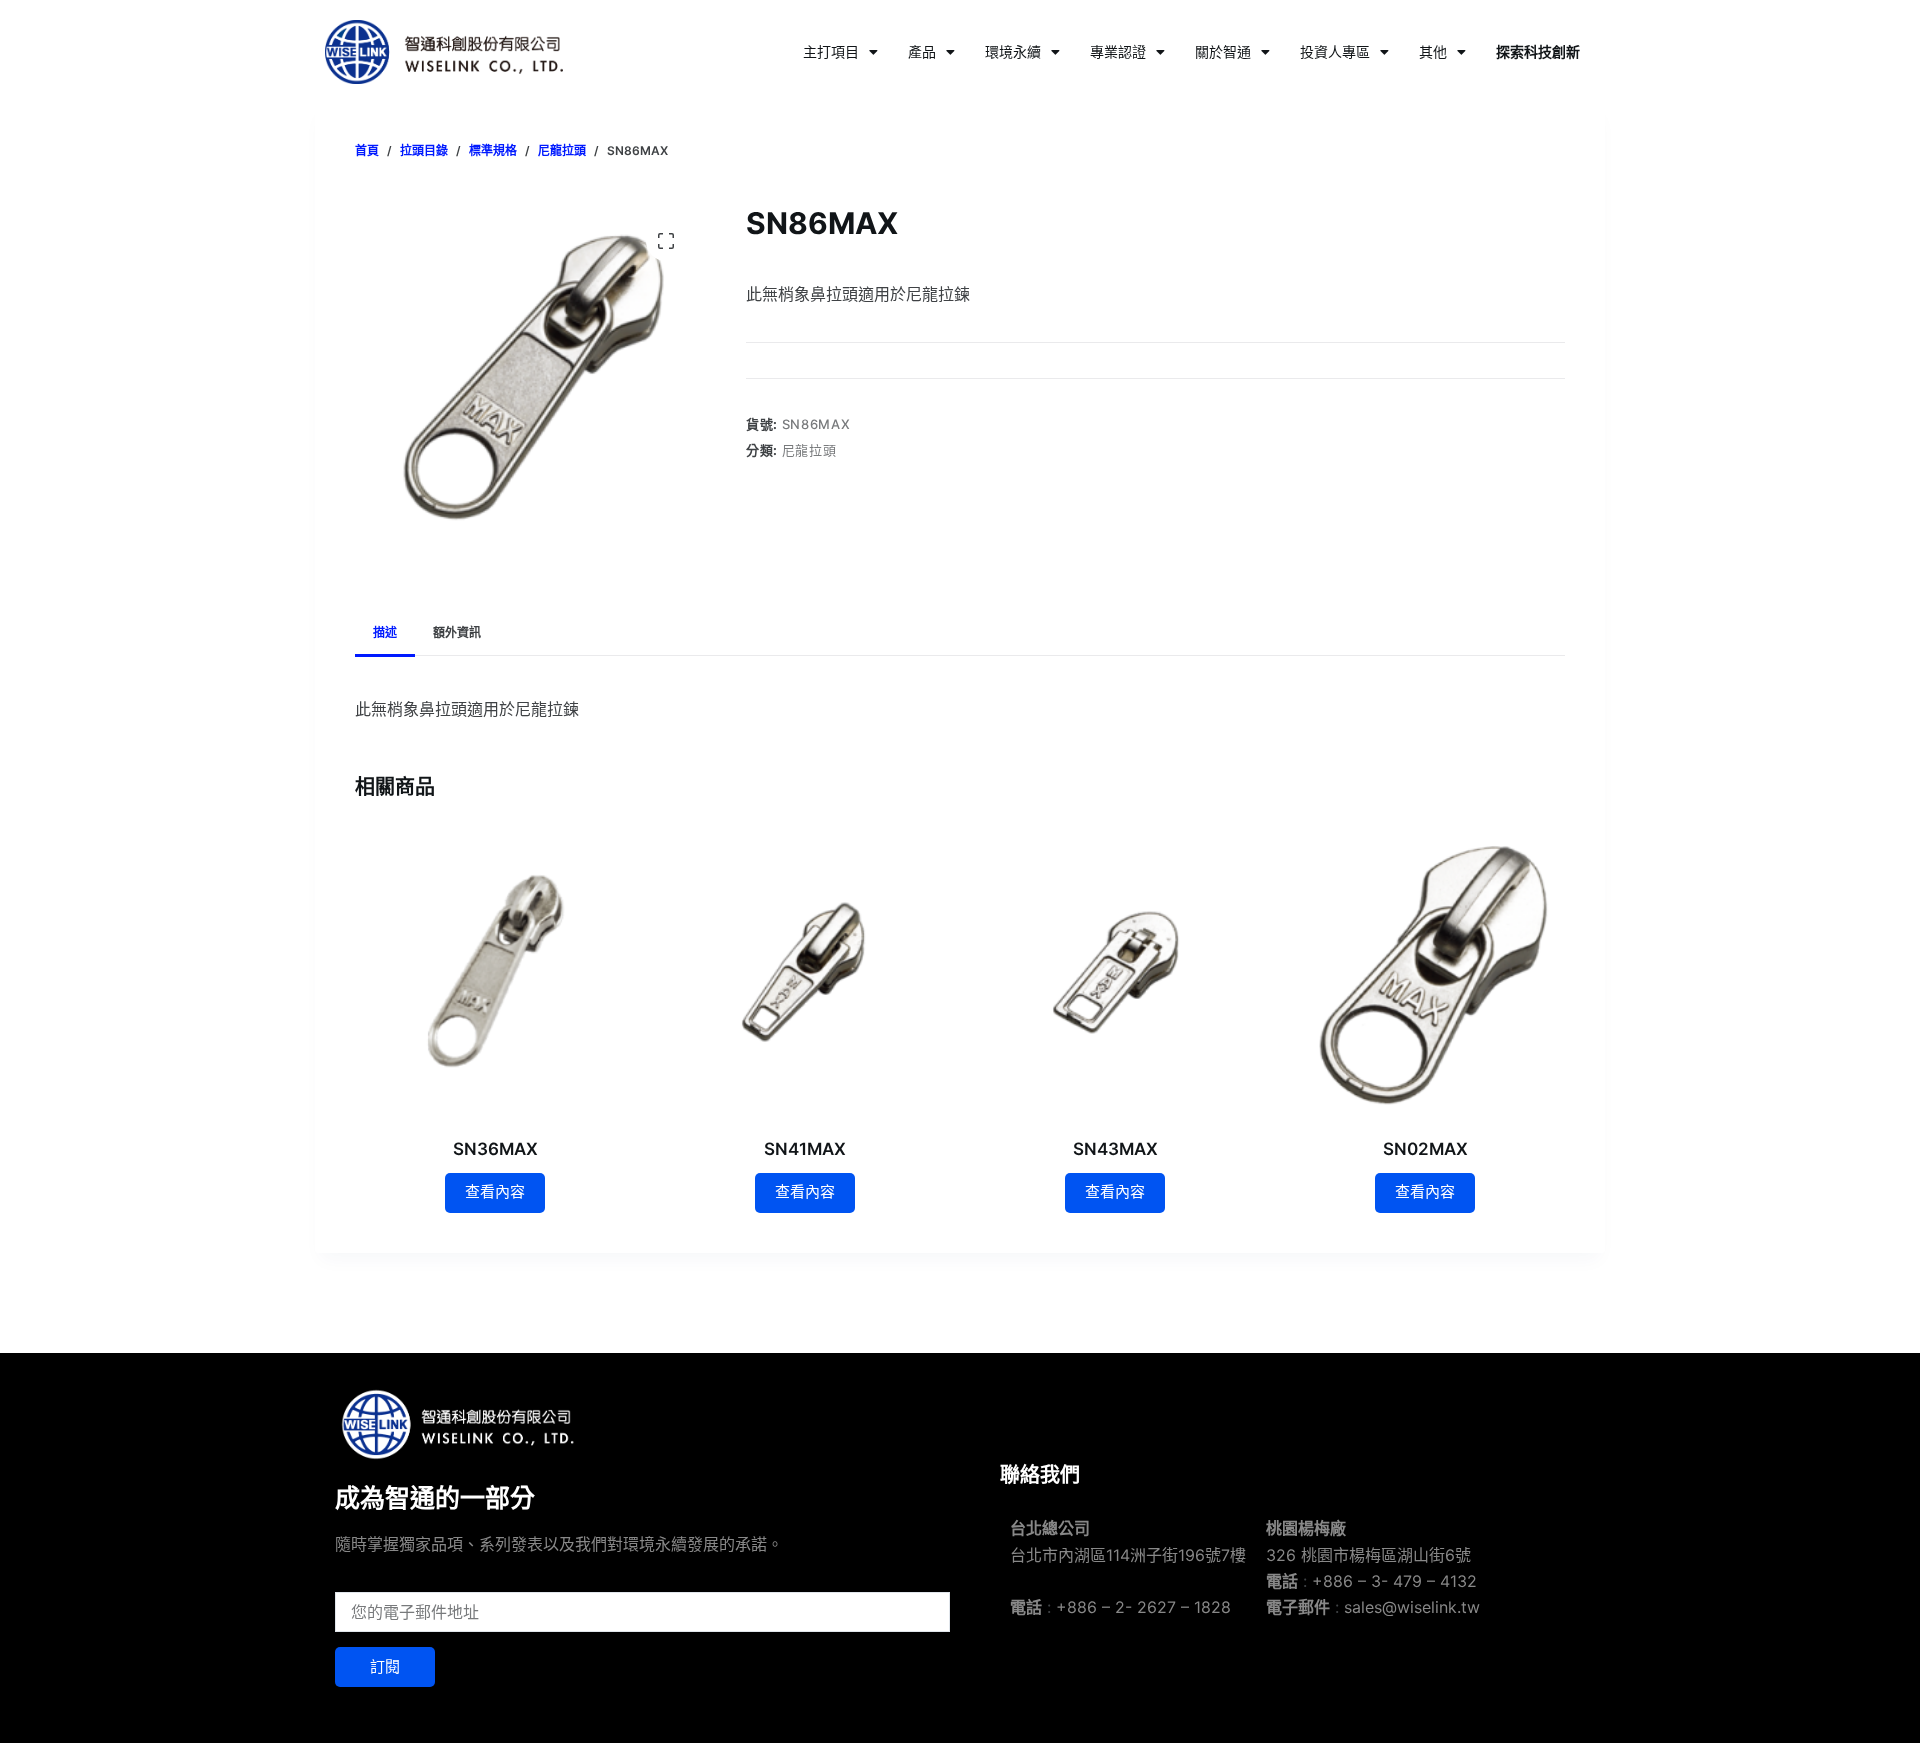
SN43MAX (1115, 1149)
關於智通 (1223, 51)
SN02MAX (1425, 1149)
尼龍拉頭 (809, 450)
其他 (1433, 51)
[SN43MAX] (1115, 972)
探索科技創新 (1538, 51)
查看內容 (495, 1191)
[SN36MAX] (495, 972)
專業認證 (1118, 51)
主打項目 (831, 51)
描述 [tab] (385, 632)
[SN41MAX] (805, 972)
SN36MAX (495, 1149)
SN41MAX (805, 1149)
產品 (922, 51)
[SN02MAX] (1425, 972)
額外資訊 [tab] (457, 632)
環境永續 (1013, 51)
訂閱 (385, 1666)
